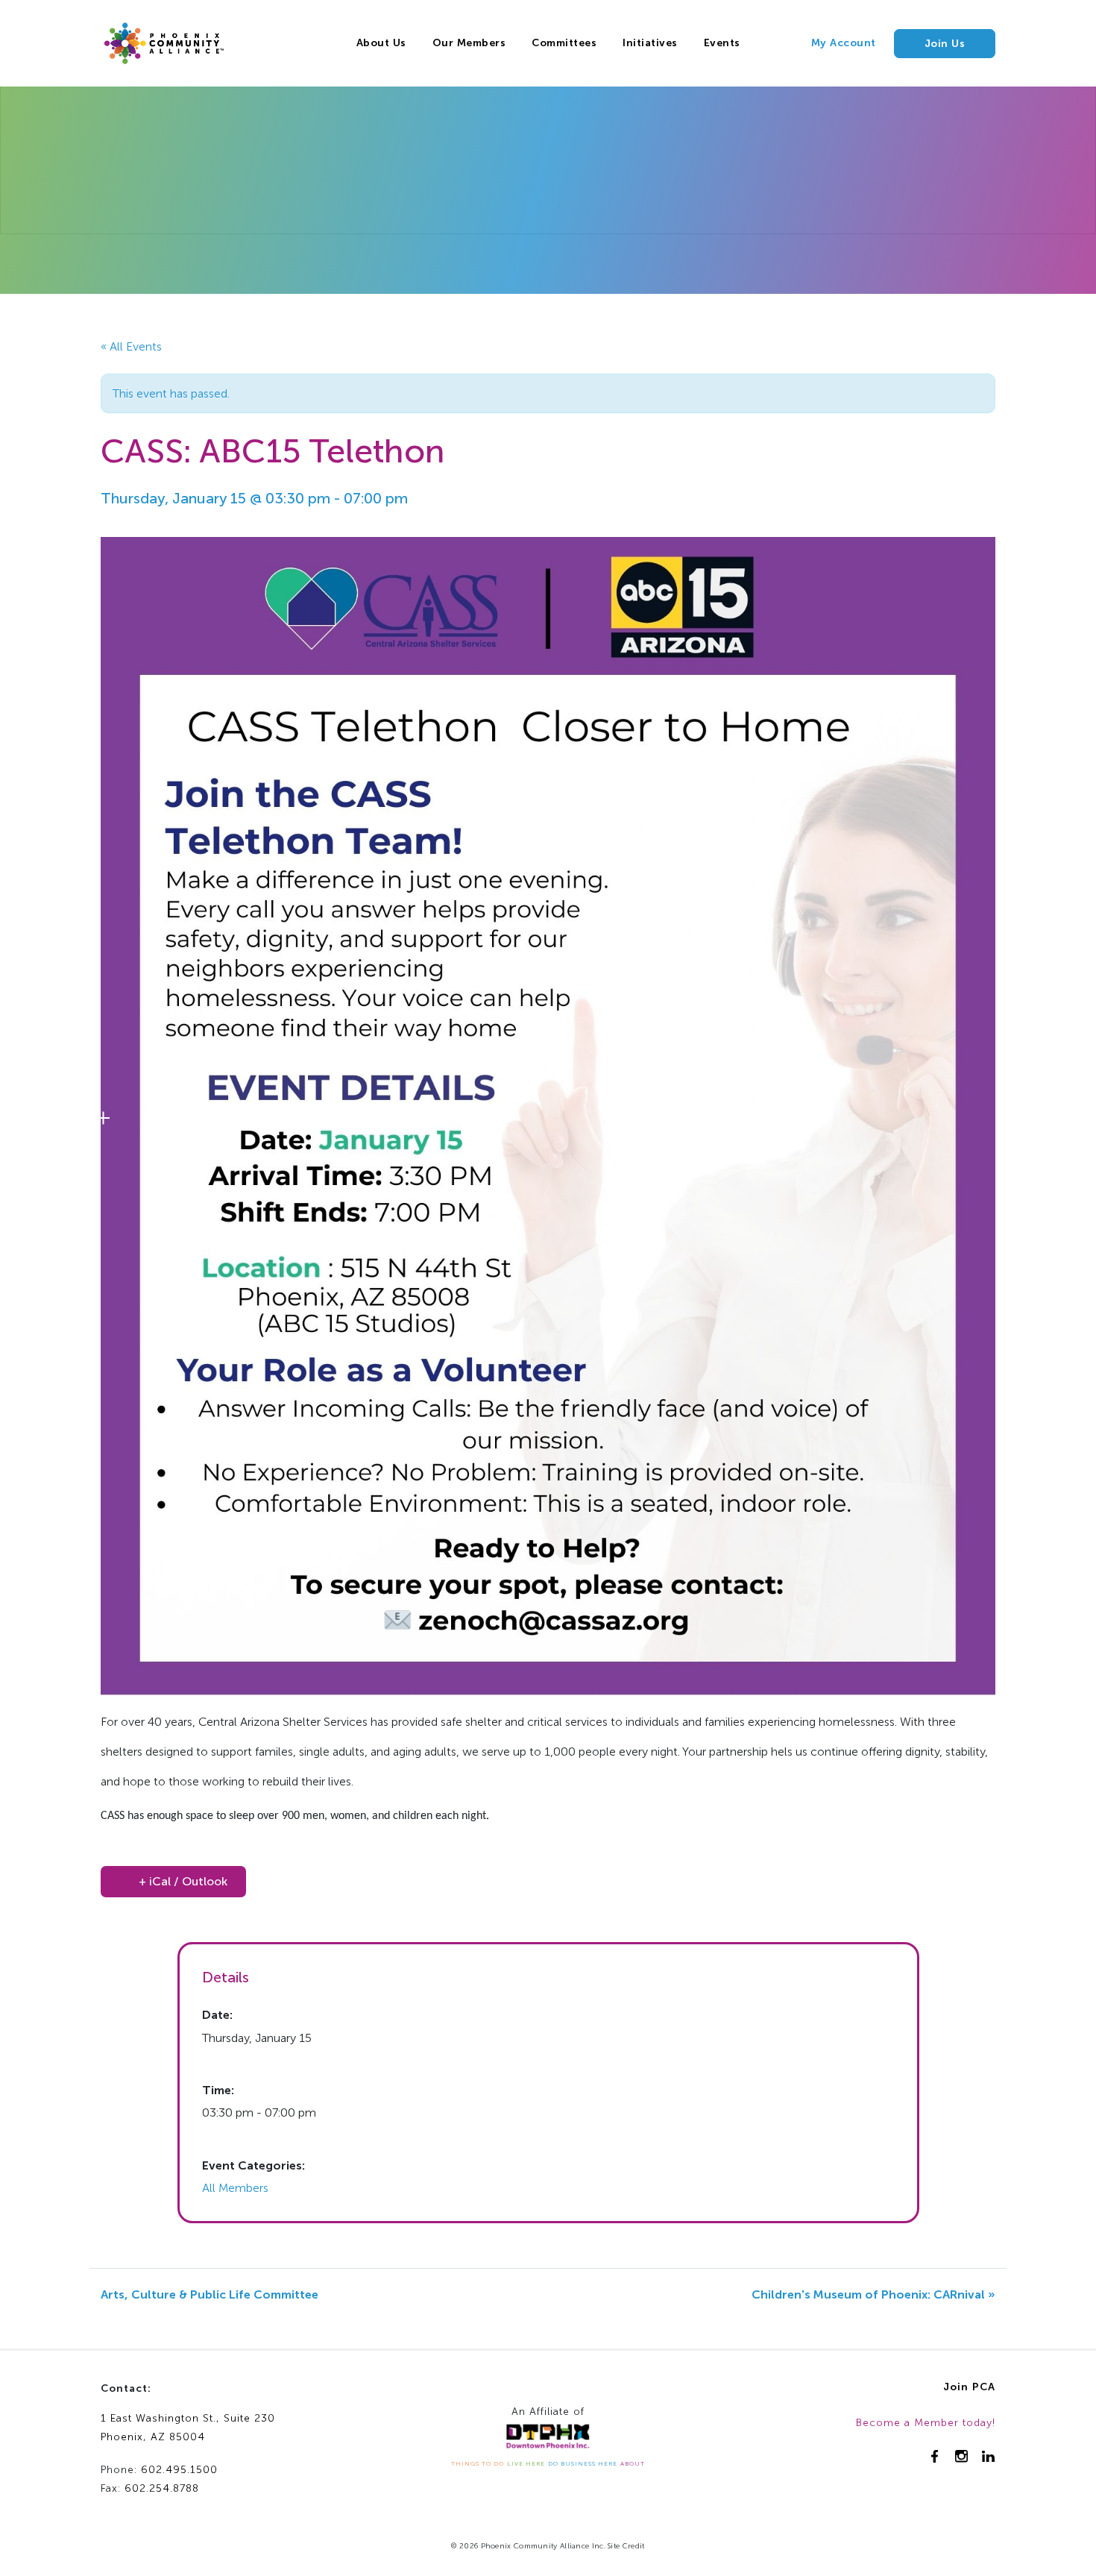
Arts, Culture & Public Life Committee (210, 2294)
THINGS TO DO (478, 2463)
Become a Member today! (926, 2423)
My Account (844, 43)
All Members (235, 2188)
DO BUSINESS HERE (583, 2463)
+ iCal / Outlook (183, 1881)
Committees (564, 43)
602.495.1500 (179, 2470)
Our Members (469, 43)
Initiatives (650, 43)
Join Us (945, 44)
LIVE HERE (526, 2463)
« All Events (131, 346)
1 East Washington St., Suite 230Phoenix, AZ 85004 (188, 2428)
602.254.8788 (162, 2488)
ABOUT (633, 2463)
